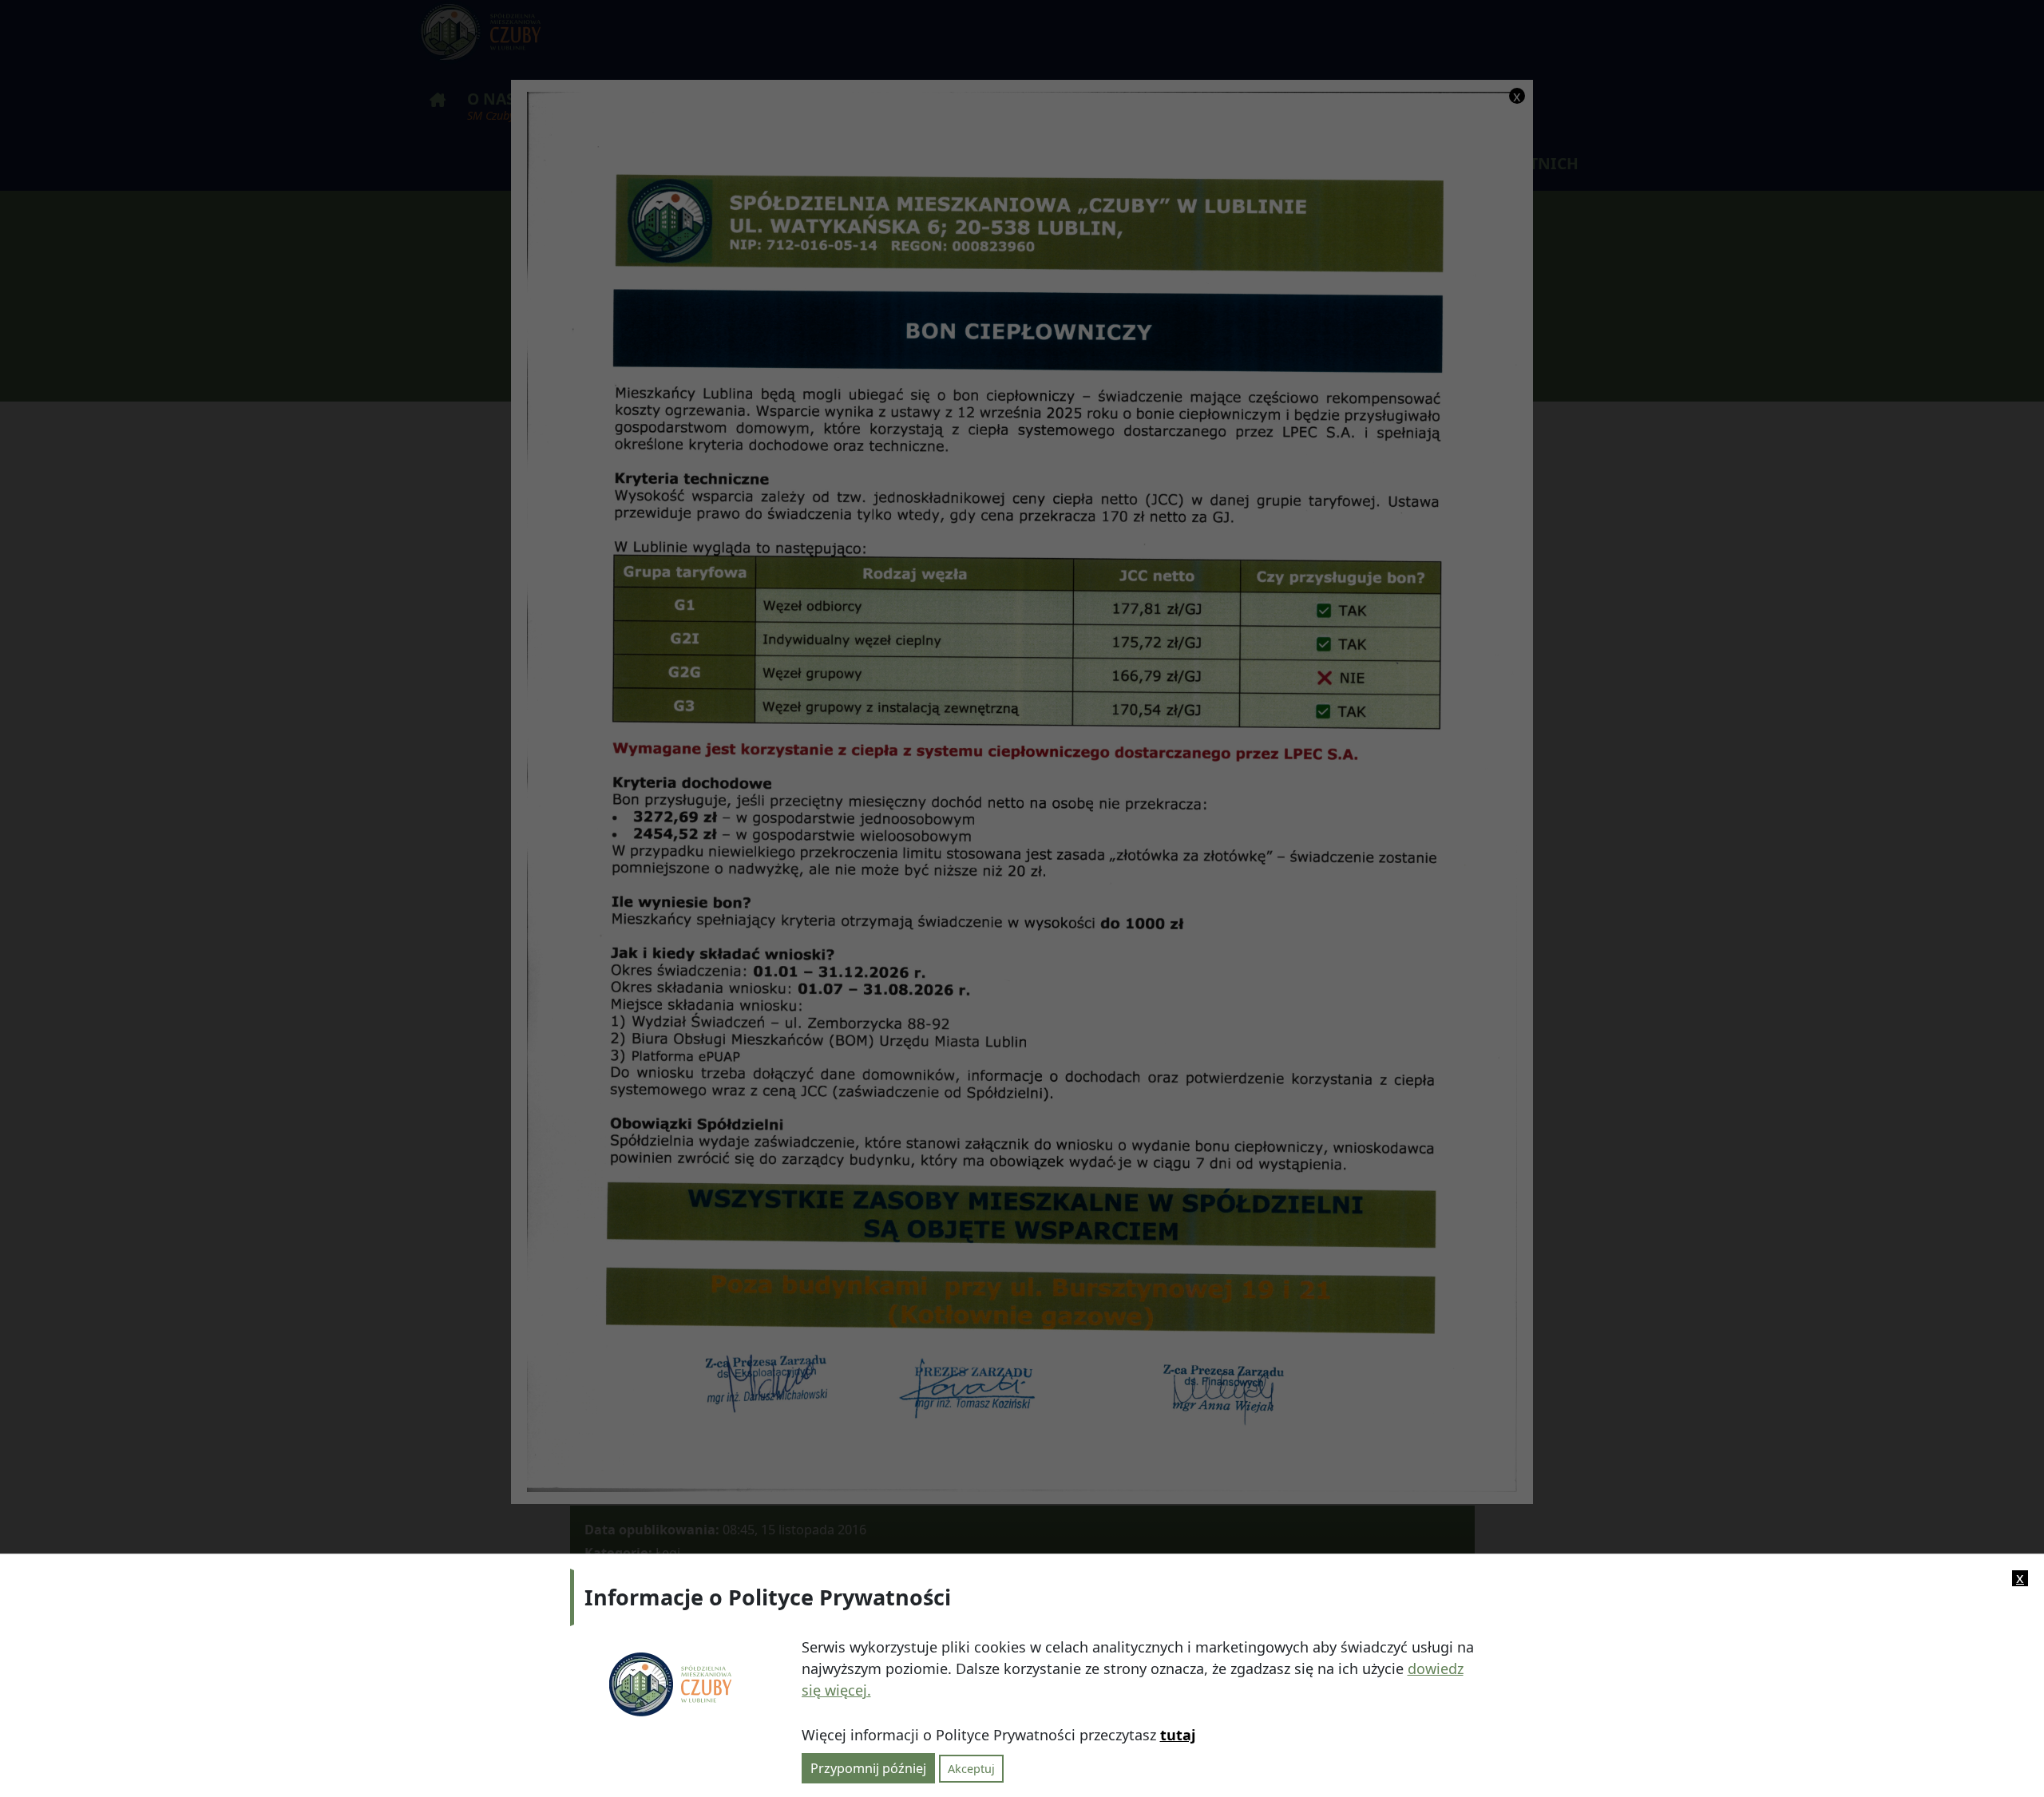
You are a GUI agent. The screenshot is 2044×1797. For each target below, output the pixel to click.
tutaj (1178, 1735)
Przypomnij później (868, 1767)
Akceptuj (971, 1768)
